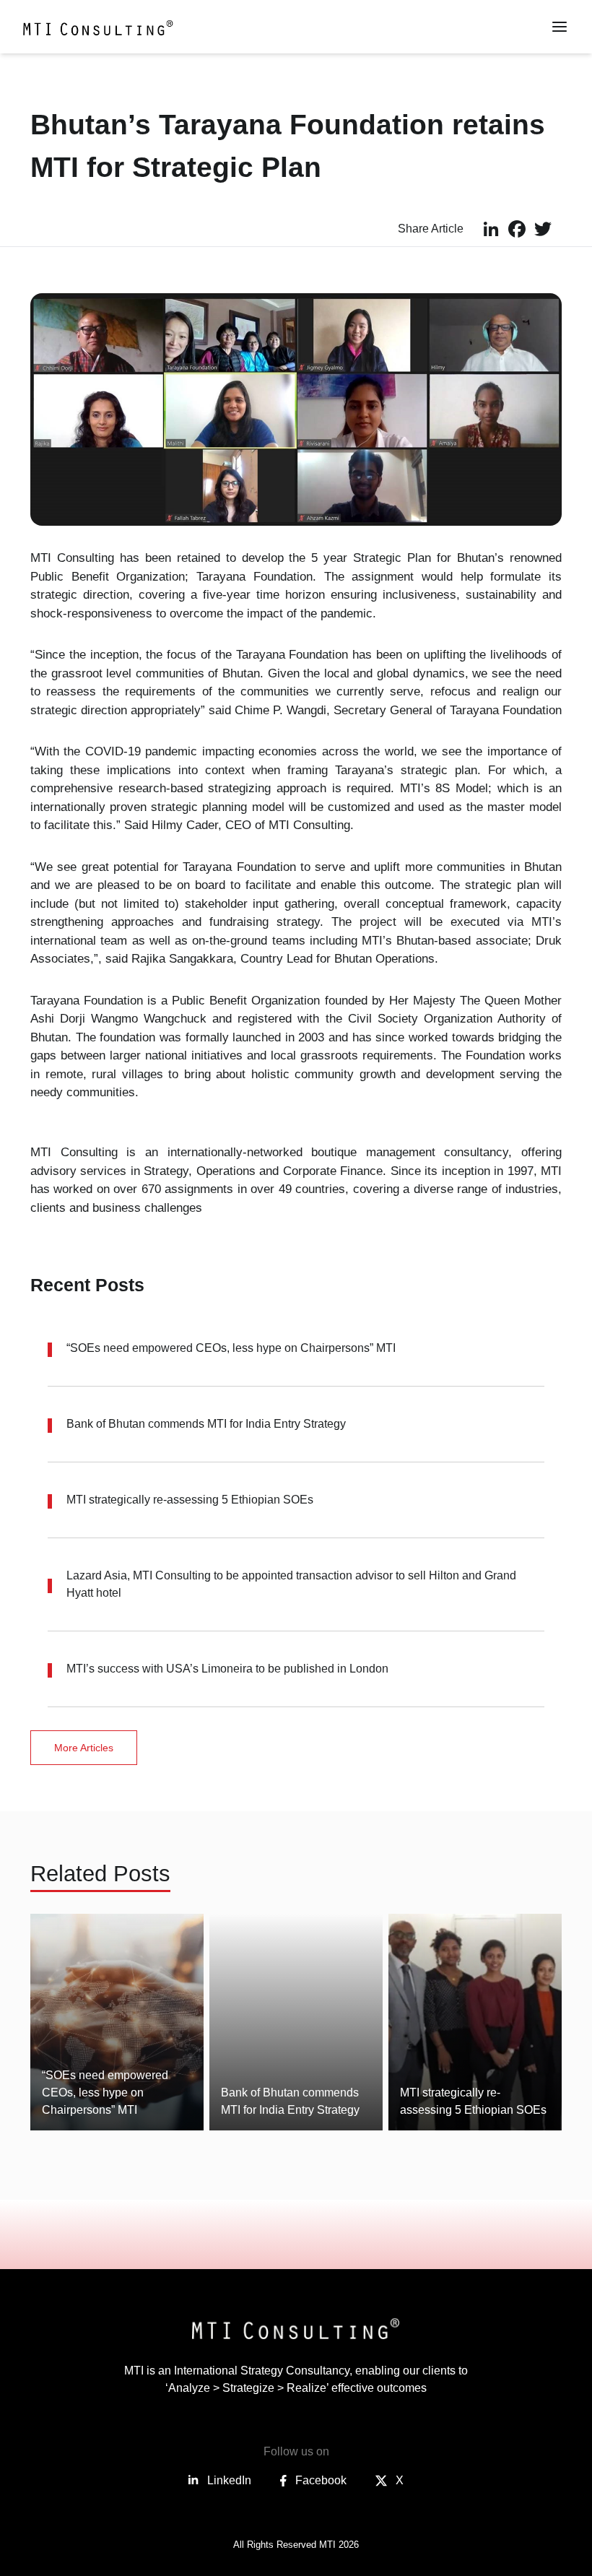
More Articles (84, 1748)
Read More (91, 2098)
